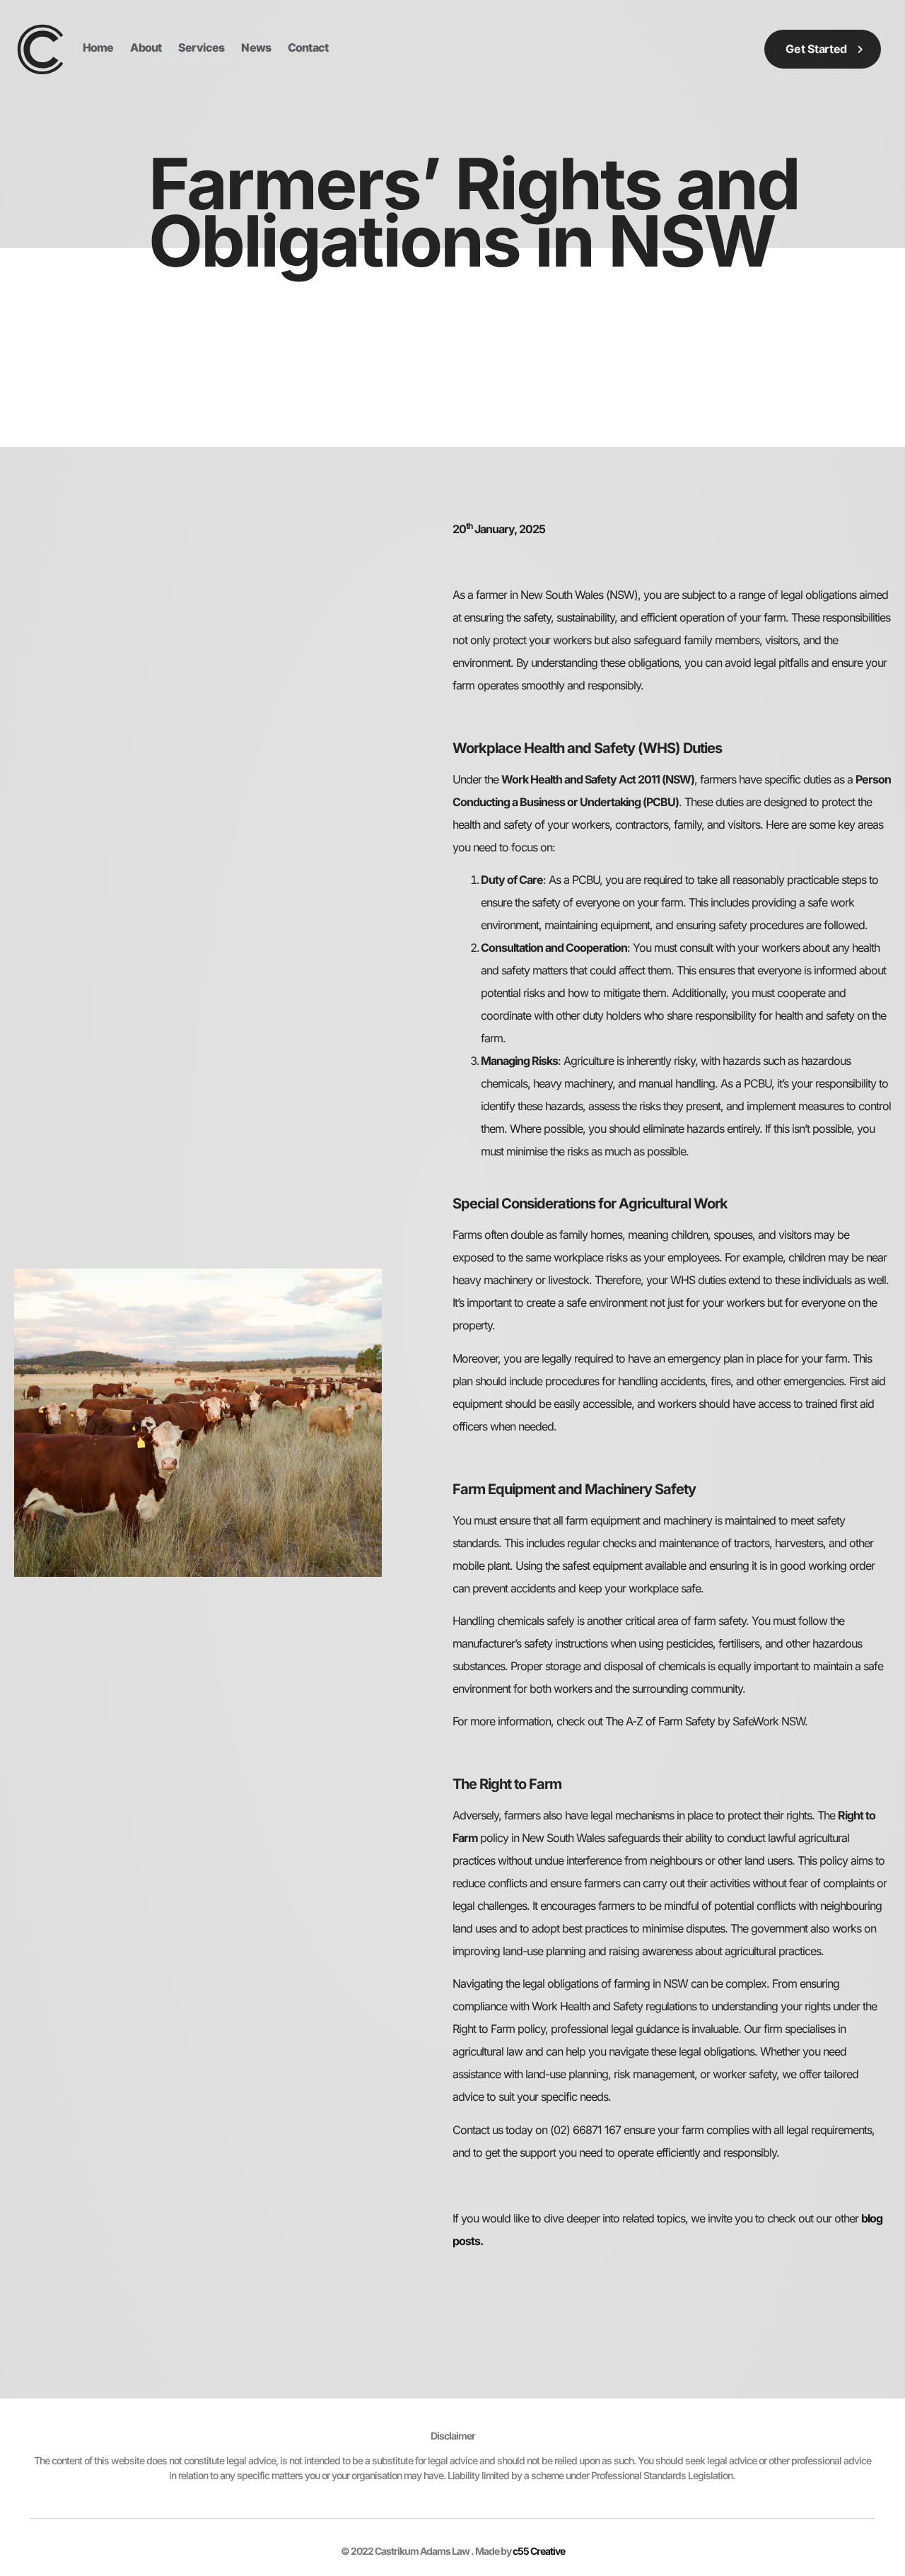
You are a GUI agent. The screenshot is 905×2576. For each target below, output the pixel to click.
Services (202, 47)
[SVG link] (41, 49)
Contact (308, 47)
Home (98, 47)
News (256, 47)
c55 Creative (539, 2551)
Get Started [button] (816, 49)
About (146, 47)
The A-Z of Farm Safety (660, 1721)
